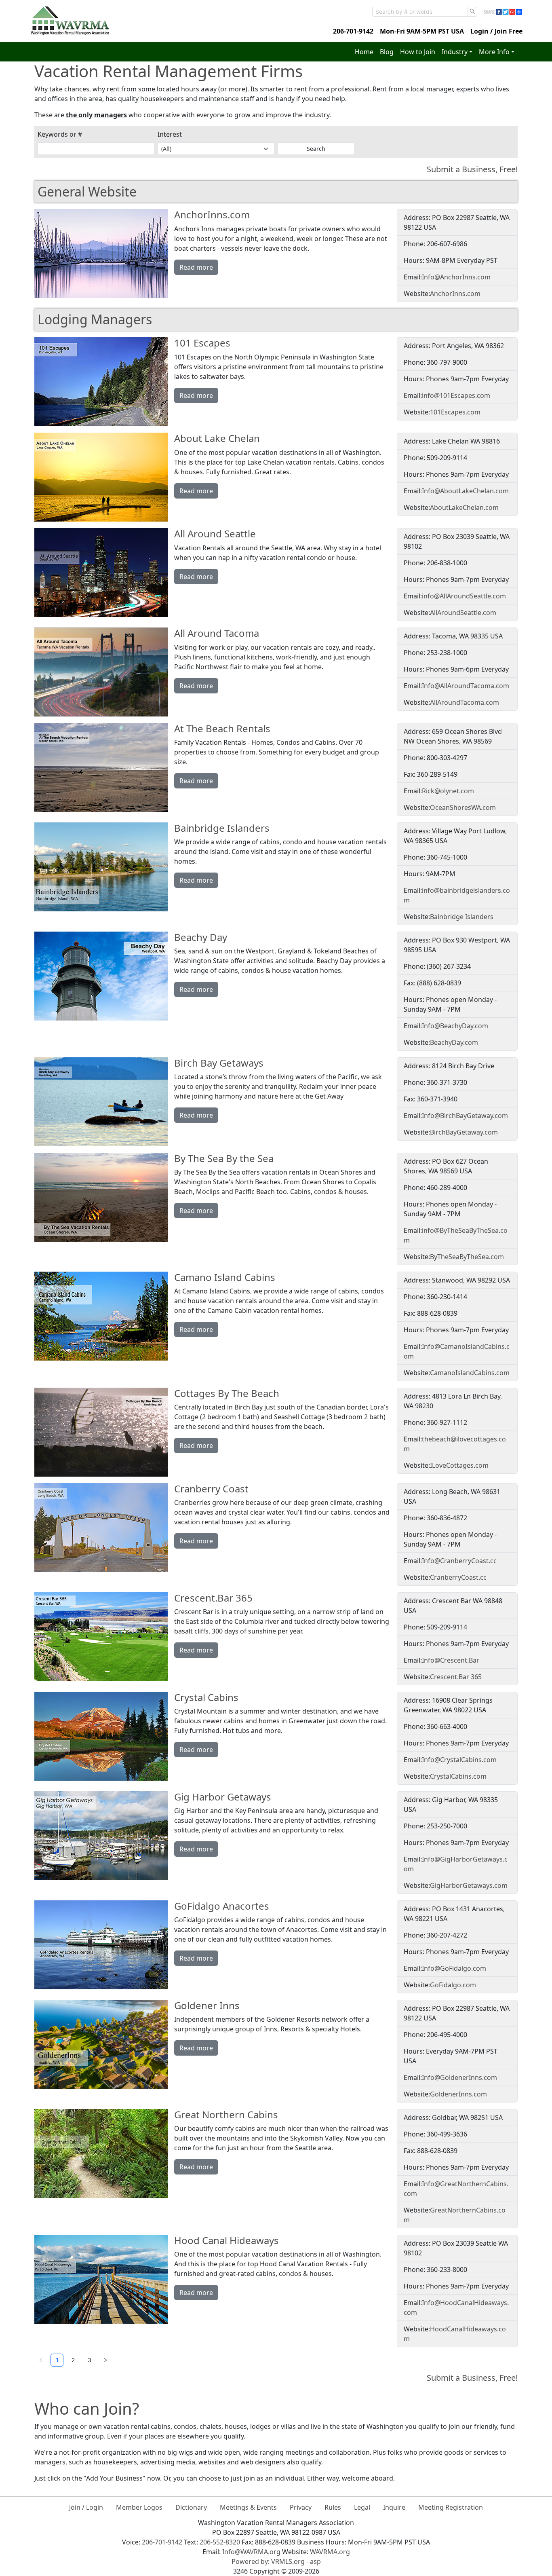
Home (364, 52)
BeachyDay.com (454, 1042)
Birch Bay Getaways (219, 1063)
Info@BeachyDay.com (455, 1026)
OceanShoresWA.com (463, 807)
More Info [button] (494, 52)
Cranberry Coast (211, 1489)
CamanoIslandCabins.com (470, 1373)
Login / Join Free (496, 31)
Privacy (301, 2507)
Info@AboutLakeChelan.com (465, 491)
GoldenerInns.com (458, 2094)
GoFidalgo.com (453, 1985)
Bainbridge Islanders (222, 828)
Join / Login (86, 2507)
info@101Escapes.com (456, 395)
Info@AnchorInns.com (456, 277)
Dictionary (191, 2507)
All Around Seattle (215, 534)
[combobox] (420, 12)
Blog (387, 52)
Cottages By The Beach (227, 1393)
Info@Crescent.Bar (451, 1660)
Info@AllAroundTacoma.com (466, 686)
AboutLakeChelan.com (464, 507)
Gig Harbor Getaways (223, 1797)
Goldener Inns (207, 2005)
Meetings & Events (248, 2507)
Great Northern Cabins (226, 2114)
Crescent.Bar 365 (213, 1598)
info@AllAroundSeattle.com (464, 596)
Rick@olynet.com (448, 791)
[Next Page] (105, 2360)
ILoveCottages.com (459, 1465)
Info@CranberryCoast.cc (459, 1561)
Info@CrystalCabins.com (459, 1760)
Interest (170, 134)
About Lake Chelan (217, 438)
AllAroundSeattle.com (463, 613)
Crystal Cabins (206, 1697)
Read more (196, 267)
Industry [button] (455, 52)
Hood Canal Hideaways (226, 2240)
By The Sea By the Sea (224, 1158)
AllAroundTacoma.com (465, 702)
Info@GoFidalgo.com (454, 1968)
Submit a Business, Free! (472, 169)
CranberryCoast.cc (458, 1577)
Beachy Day (201, 937)
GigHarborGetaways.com (469, 1885)
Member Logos (139, 2507)
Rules (333, 2507)
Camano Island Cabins (225, 1277)
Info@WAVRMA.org (251, 2552)
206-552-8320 (220, 2542)
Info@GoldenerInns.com (459, 2077)
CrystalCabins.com (458, 1776)
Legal (362, 2507)
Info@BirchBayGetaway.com (465, 1116)
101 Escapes (202, 343)
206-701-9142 (353, 31)
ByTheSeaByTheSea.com (467, 1257)
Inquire (394, 2507)
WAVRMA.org (330, 2552)
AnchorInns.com (212, 214)
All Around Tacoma (217, 633)
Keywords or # (60, 134)
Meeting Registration (451, 2507)
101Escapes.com (455, 412)
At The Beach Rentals (222, 728)
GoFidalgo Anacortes (222, 1906)
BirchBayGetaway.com (464, 1132)
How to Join (418, 52)
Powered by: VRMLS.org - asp (276, 2561)
